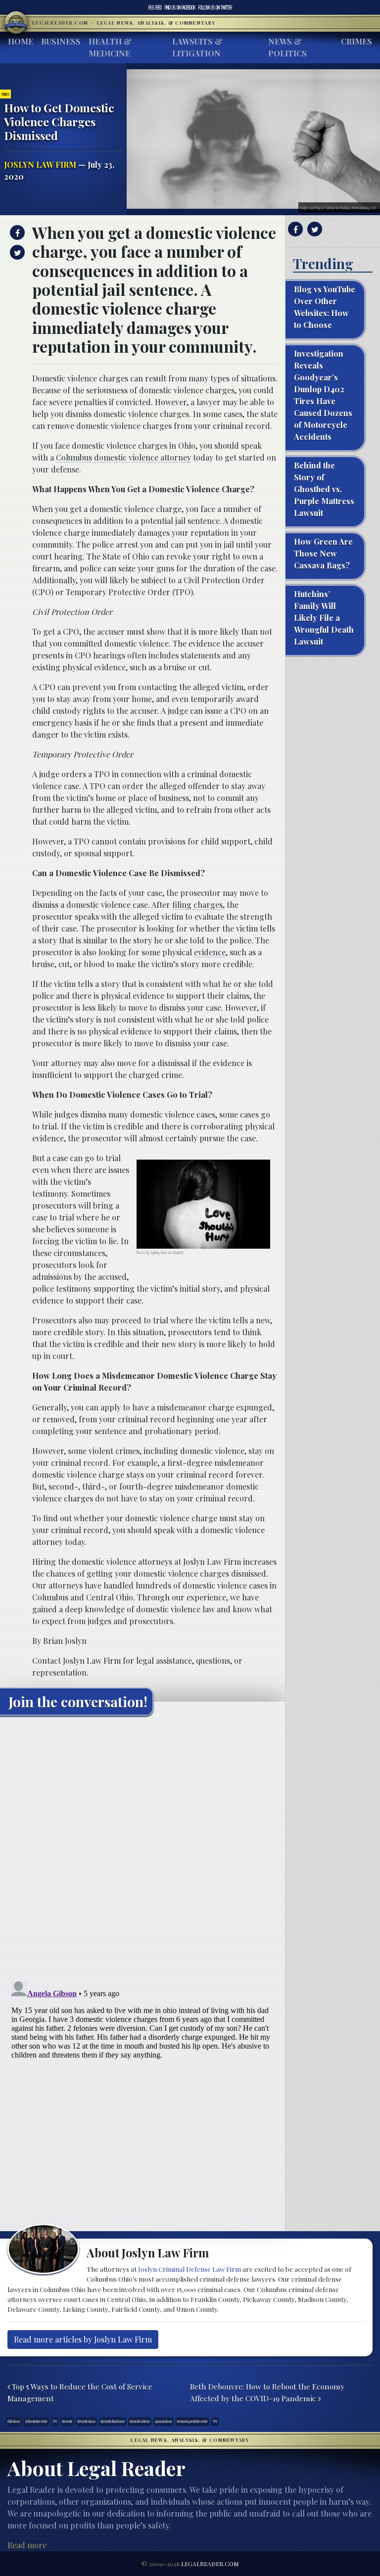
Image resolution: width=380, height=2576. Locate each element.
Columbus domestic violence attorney (123, 457)
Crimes (356, 41)
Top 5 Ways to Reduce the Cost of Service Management (80, 2392)
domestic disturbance (113, 2421)
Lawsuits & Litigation (197, 47)
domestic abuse (86, 2421)
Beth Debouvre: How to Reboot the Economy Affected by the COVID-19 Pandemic (267, 2392)
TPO (215, 2421)
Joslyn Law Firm (40, 164)
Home (21, 41)
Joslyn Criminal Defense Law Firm (190, 2269)
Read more (27, 2545)
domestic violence (140, 2421)
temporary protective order (192, 2421)
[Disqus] (142, 1847)
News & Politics (287, 47)
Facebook (180, 7)
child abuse (14, 2421)
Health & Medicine (110, 47)
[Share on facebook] (16, 233)
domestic (67, 2421)
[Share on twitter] (16, 252)
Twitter (215, 7)
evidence (210, 952)
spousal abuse (164, 2421)
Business (61, 41)
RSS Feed (155, 7)
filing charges (197, 905)
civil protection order (36, 2421)
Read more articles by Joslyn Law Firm (83, 2339)
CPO (55, 2421)
